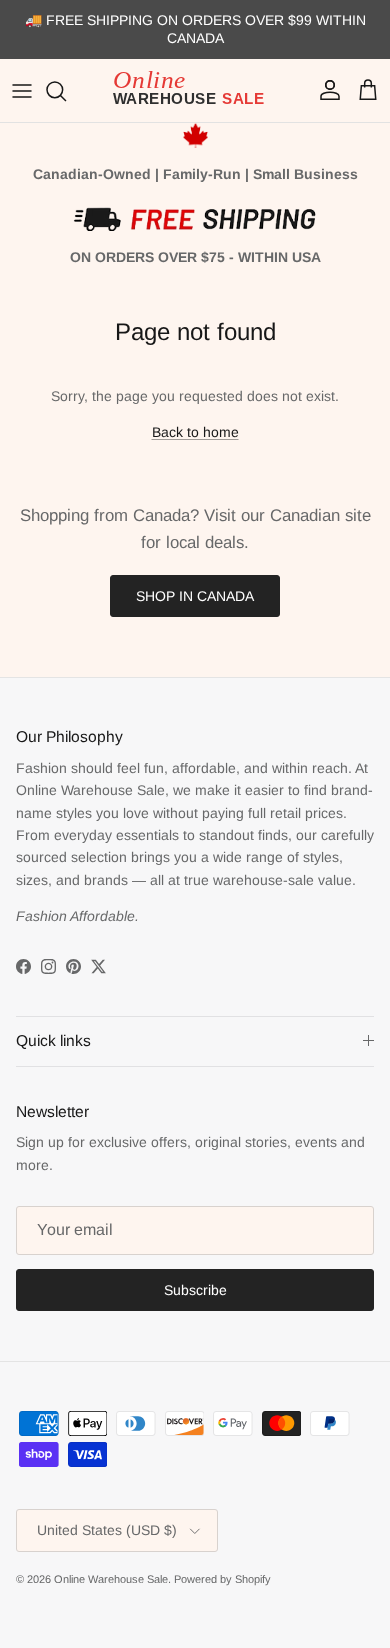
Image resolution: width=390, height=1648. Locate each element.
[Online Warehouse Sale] (195, 91)
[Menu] (22, 91)
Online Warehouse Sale (111, 1579)
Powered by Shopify (222, 1579)
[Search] (66, 91)
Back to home (195, 432)
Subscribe (195, 1290)
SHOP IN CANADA (195, 596)
